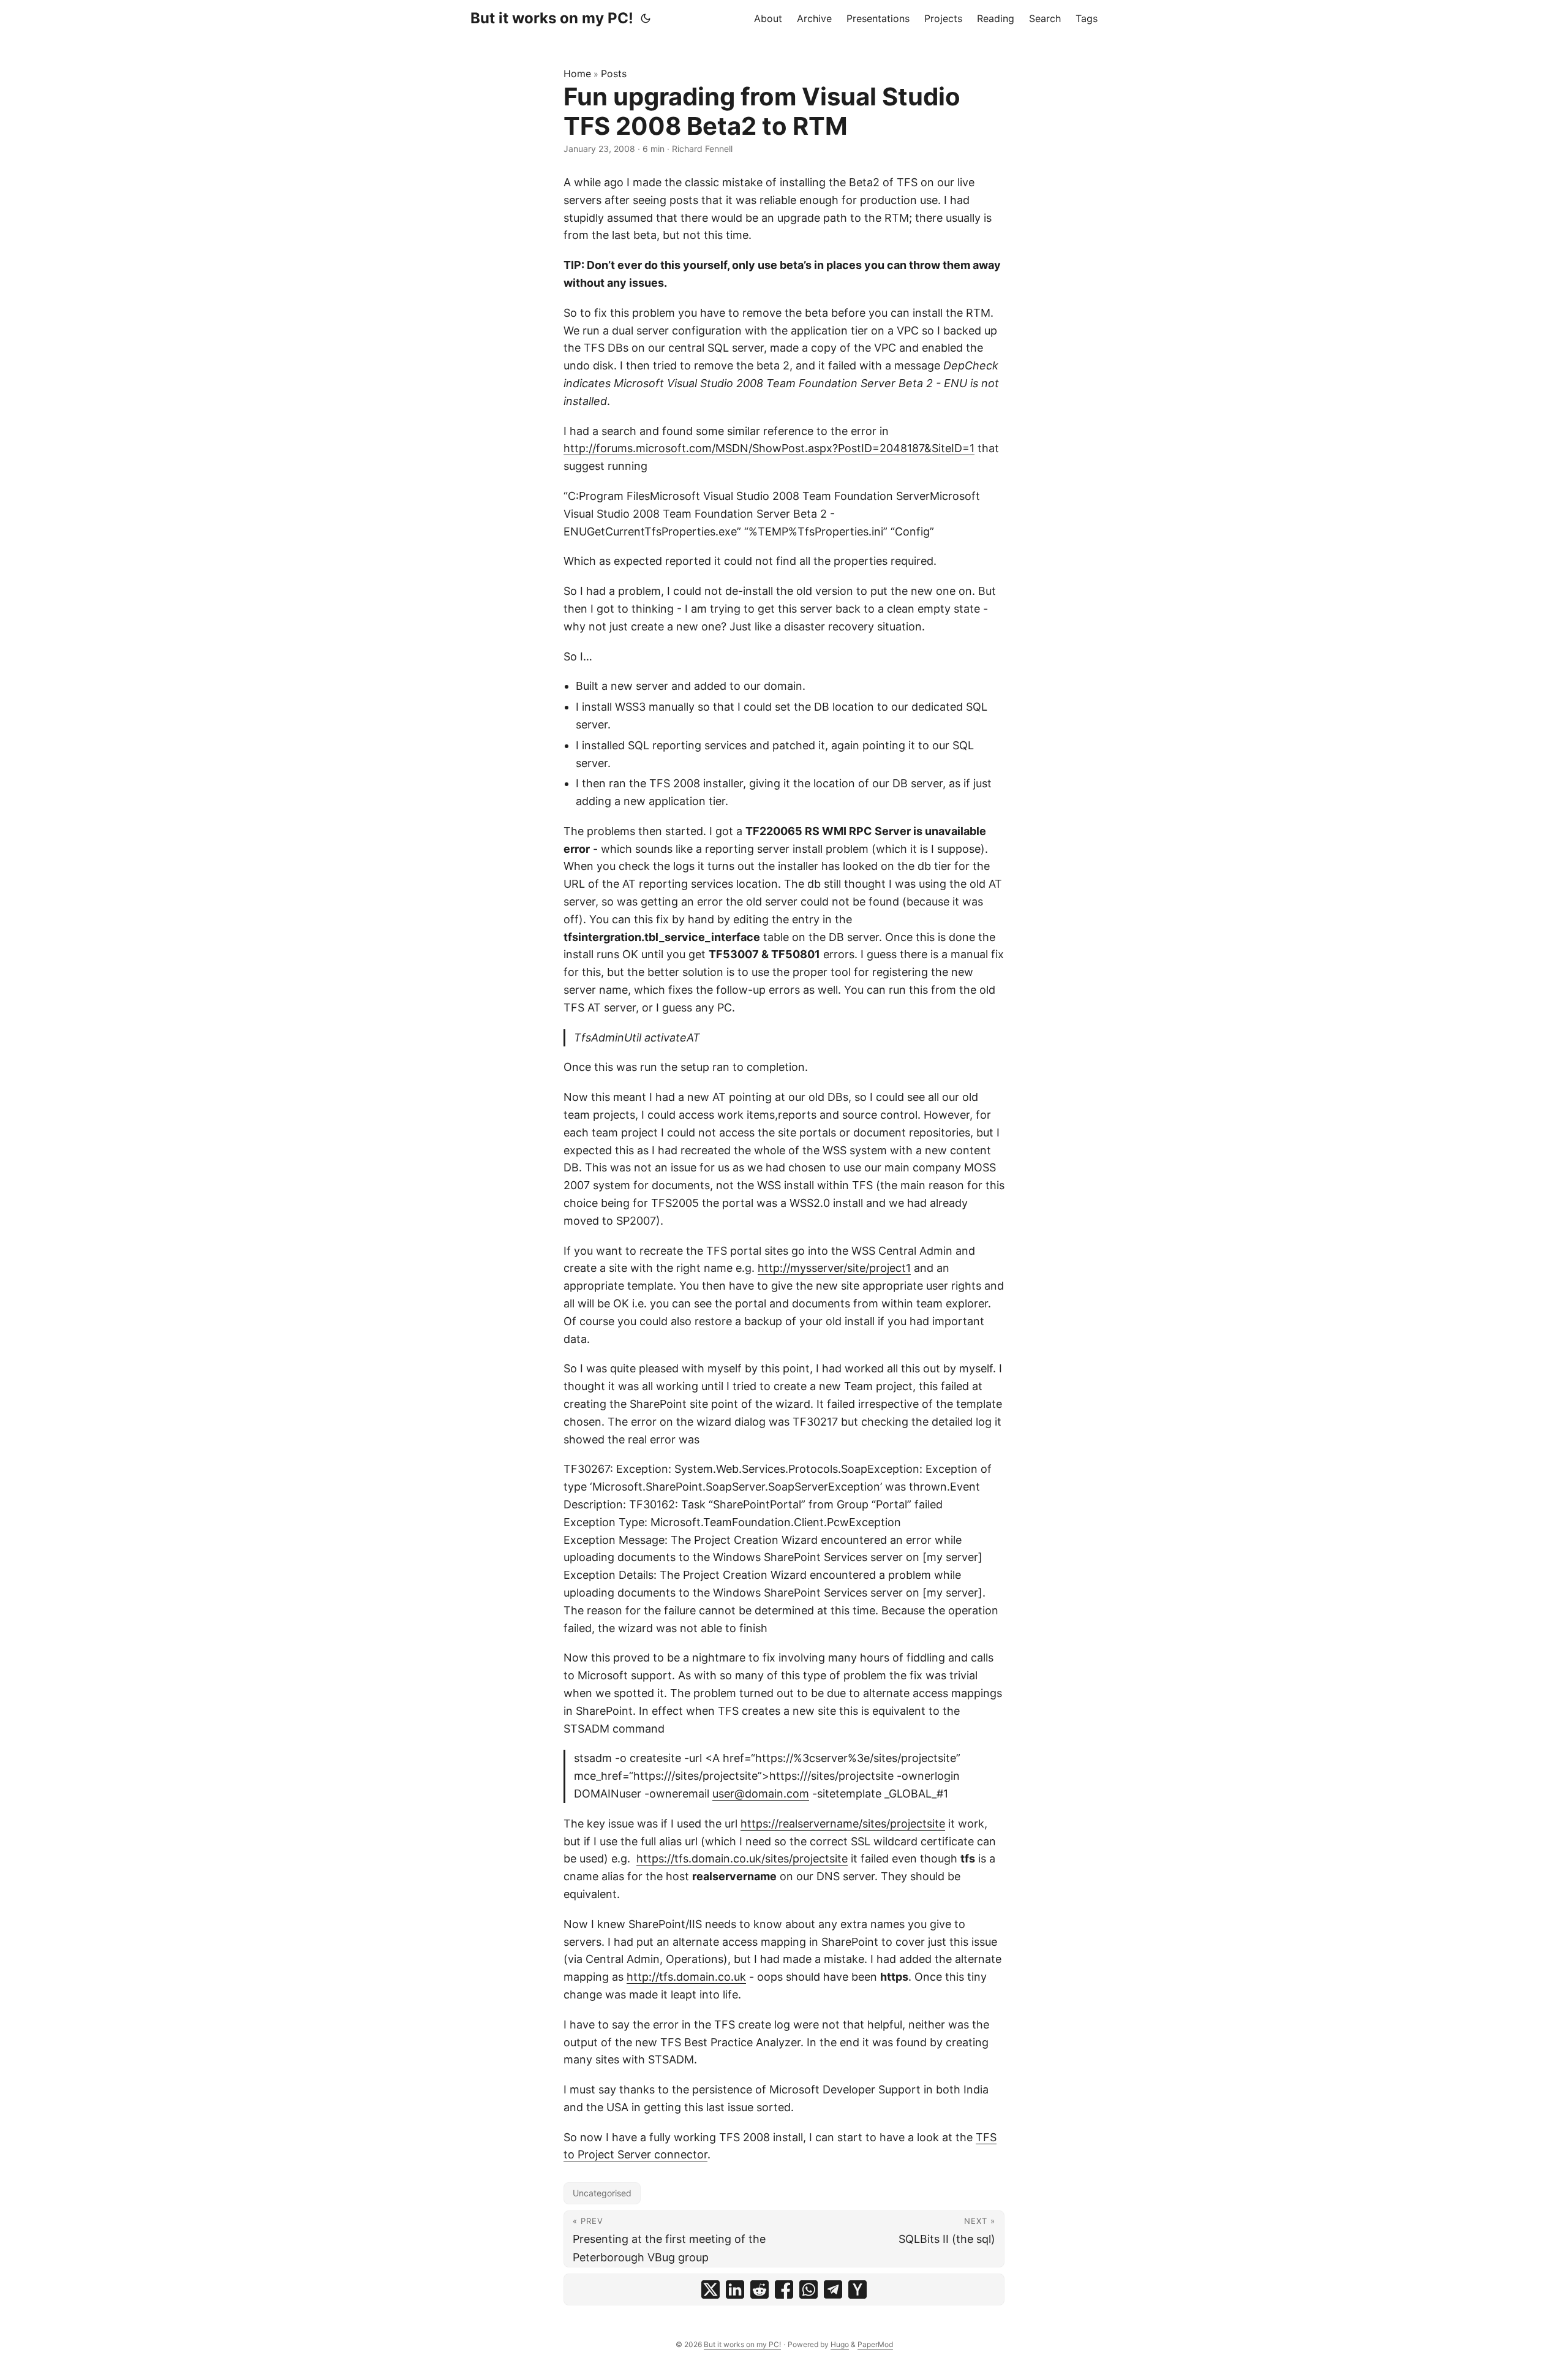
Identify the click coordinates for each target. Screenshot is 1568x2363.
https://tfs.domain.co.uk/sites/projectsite (742, 1858)
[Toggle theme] (646, 18)
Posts (614, 74)
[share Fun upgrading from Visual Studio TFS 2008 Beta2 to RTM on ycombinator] (858, 2289)
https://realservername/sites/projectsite (843, 1824)
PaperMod (875, 2344)
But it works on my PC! (552, 18)
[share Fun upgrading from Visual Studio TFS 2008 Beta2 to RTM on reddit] (759, 2289)
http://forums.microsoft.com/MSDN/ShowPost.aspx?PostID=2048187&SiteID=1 (769, 448)
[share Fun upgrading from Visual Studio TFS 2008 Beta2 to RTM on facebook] (784, 2289)
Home (577, 74)
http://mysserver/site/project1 (834, 1268)
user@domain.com (761, 1794)
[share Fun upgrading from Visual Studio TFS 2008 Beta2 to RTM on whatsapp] (809, 2289)
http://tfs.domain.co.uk (686, 1977)
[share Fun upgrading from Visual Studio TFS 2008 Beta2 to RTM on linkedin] (735, 2289)
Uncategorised (602, 2193)
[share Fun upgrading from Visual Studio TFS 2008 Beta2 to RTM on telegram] (833, 2289)
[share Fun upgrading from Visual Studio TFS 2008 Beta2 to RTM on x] (710, 2289)
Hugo (840, 2344)
